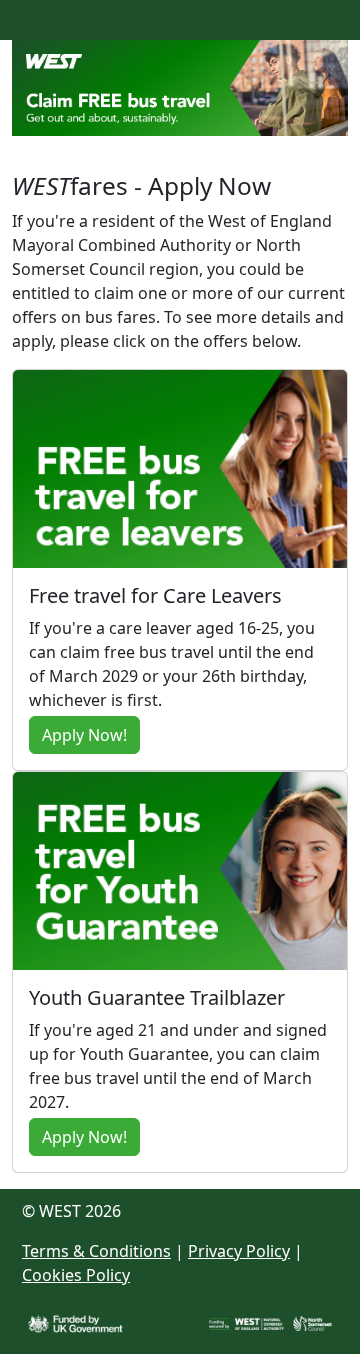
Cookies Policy (76, 1275)
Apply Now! (84, 735)
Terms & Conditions (96, 1251)
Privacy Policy (239, 1251)
